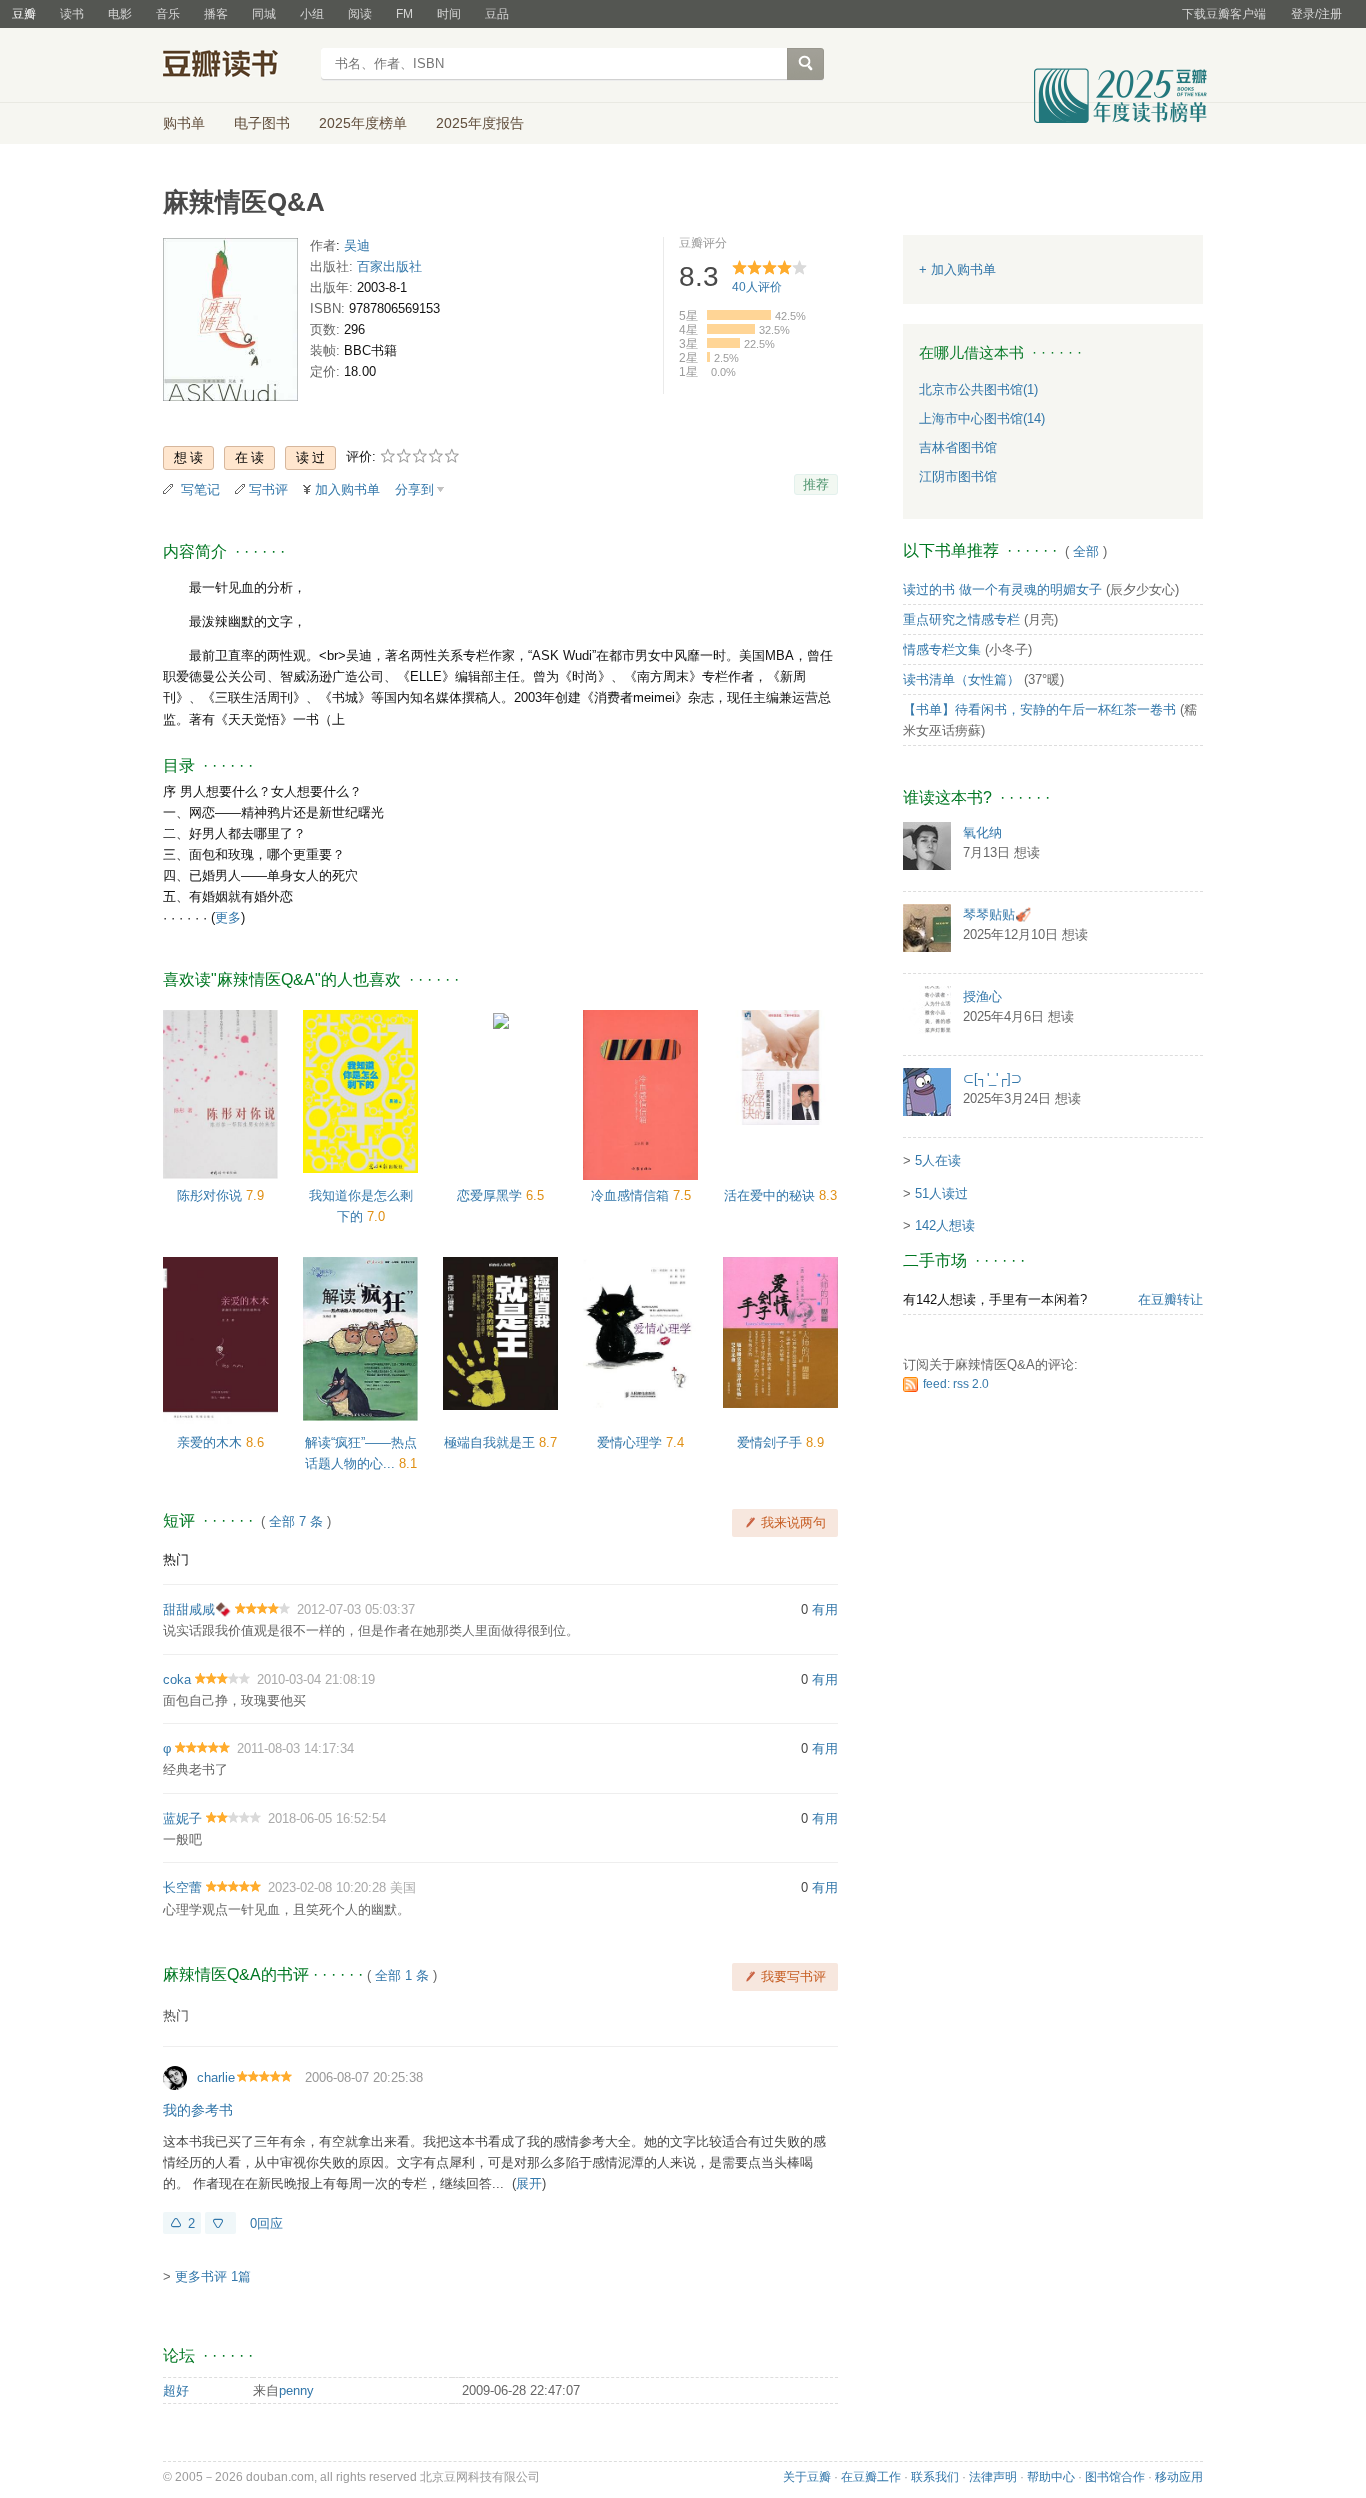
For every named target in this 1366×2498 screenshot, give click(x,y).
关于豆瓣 (807, 2477)
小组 (312, 14)
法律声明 (993, 2477)
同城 (264, 14)
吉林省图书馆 (958, 447)
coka (177, 1679)
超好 (176, 2390)
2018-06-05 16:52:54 (327, 1818)
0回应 (266, 2223)
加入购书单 (347, 489)
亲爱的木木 (211, 1442)
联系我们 (935, 2477)
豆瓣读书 (235, 66)
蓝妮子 (182, 1818)
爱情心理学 (631, 1442)
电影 (120, 14)
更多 (228, 917)
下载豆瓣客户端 (1224, 14)
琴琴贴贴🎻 (997, 914)
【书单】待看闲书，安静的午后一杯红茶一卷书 (1039, 709)
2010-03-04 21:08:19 (316, 1679)
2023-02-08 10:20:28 (327, 1887)
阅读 (360, 14)
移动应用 (1179, 2477)
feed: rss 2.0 (956, 1384)
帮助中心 (1051, 2477)
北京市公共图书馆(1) (978, 389)
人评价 (757, 287)
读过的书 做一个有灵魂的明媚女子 (1002, 589)
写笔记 (200, 489)
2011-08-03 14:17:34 (295, 1748)
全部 (1086, 551)
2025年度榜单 (363, 123)
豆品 (497, 14)
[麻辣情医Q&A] (230, 323)
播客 (216, 14)
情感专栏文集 (942, 649)
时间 (449, 14)
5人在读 (938, 1160)
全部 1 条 (402, 1975)
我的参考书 (198, 2110)
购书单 (184, 123)
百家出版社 (389, 266)
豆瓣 (24, 14)
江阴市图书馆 (958, 476)
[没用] (220, 2223)
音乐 (168, 14)
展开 (529, 2183)
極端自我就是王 (491, 1442)
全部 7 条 (296, 1521)
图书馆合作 (1115, 2477)
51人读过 (941, 1193)
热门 (176, 1559)
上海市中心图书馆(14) (982, 418)
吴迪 (357, 245)
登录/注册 (1316, 14)
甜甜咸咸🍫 (197, 1609)
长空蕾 (182, 1887)
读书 (72, 14)
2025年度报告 (480, 123)
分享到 (414, 489)
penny (296, 2390)
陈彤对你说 (211, 1195)
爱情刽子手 (771, 1442)
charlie (216, 2077)
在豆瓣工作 (871, 2477)
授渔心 (982, 996)
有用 (825, 1609)
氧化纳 (982, 832)
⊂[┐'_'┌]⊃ (992, 1078)
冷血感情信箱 (632, 1195)
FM (404, 14)
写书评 (268, 489)
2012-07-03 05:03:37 (356, 1609)
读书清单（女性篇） (961, 679)
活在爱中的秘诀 (771, 1195)
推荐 (816, 484)
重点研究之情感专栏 (961, 619)
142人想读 (945, 1225)
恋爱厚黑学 (491, 1195)
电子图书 (262, 123)
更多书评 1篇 (213, 2276)
